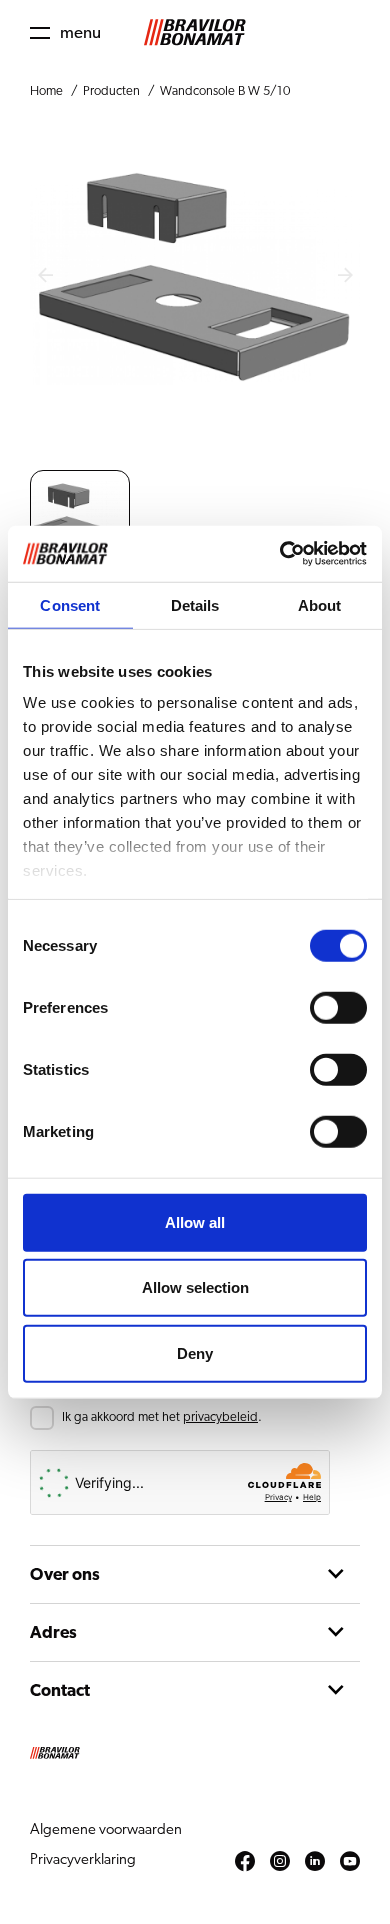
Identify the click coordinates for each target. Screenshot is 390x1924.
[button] (65, 32)
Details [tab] (195, 604)
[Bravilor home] (195, 32)
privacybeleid (220, 1417)
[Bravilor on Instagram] (280, 1862)
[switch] (338, 1007)
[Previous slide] (45, 276)
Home (46, 91)
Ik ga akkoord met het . (162, 1417)
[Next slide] (345, 276)
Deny (195, 1352)
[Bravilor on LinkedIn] (315, 1862)
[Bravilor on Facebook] (245, 1862)
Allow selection (195, 1287)
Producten (111, 91)
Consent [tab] (70, 604)
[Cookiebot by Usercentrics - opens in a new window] (280, 554)
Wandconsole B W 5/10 (225, 91)
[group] (80, 520)
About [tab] (320, 604)
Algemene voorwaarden (106, 1829)
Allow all (195, 1221)
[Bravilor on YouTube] (350, 1862)
